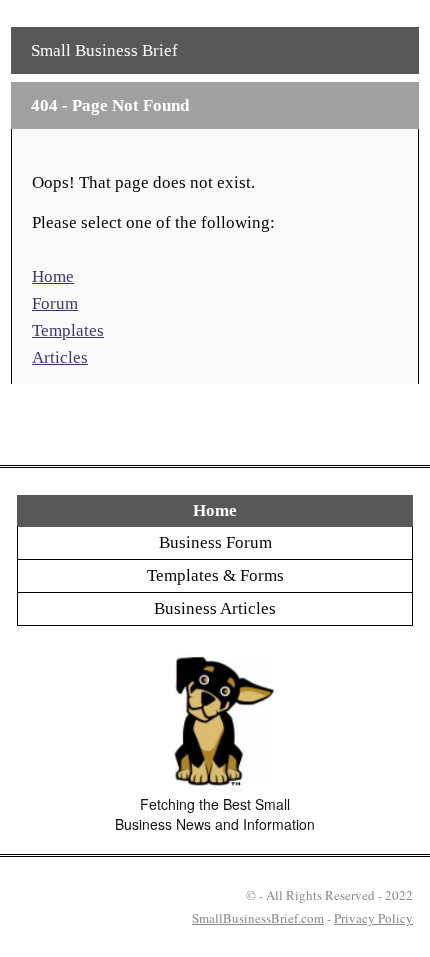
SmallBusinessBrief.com (258, 918)
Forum (55, 303)
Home (53, 276)
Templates (68, 330)
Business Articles (215, 608)
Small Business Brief (104, 50)
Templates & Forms (215, 575)
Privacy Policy (373, 918)
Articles (60, 357)
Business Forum (215, 542)
